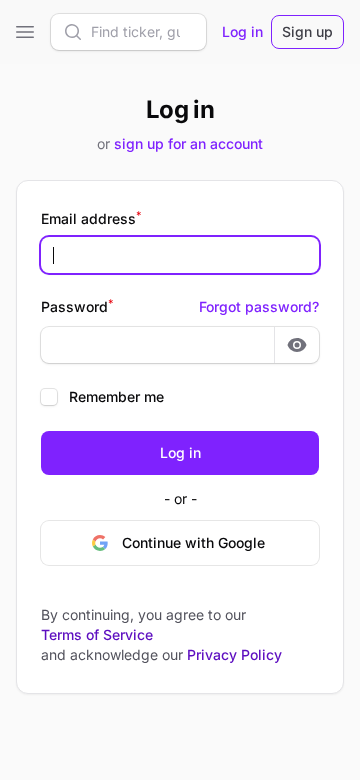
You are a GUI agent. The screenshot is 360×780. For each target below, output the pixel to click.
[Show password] (297, 345)
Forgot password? (259, 306)
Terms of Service (97, 634)
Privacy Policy (234, 654)
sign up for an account (188, 143)
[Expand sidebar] (25, 32)
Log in (242, 31)
